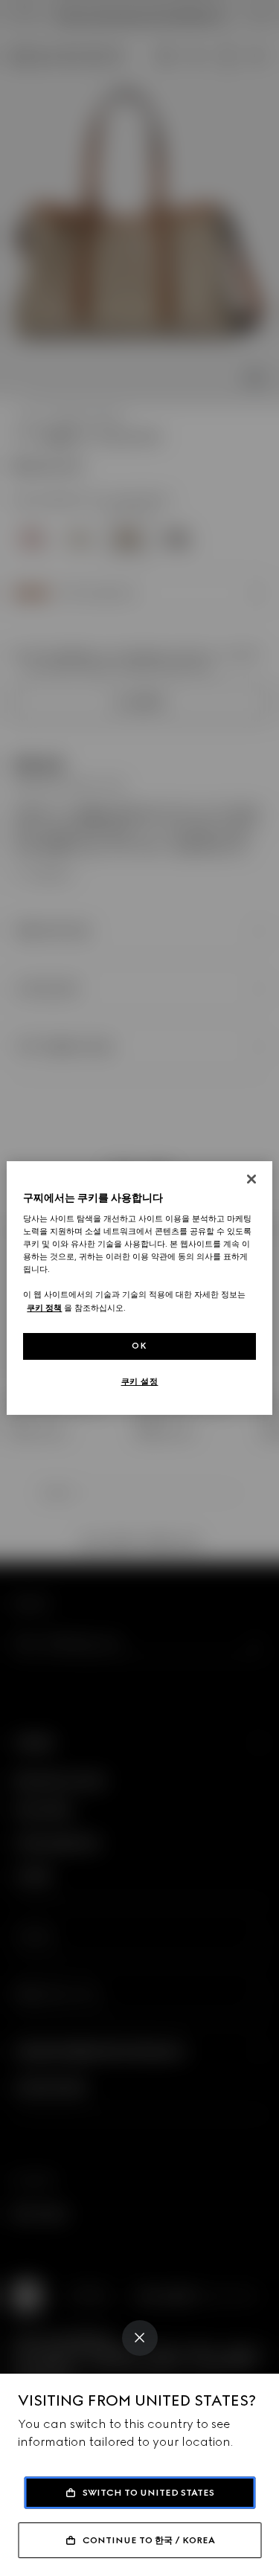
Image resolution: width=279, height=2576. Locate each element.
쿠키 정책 (44, 1308)
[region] (139, 1288)
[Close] (140, 2338)
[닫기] (251, 1179)
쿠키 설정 (140, 1381)
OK (139, 1346)
